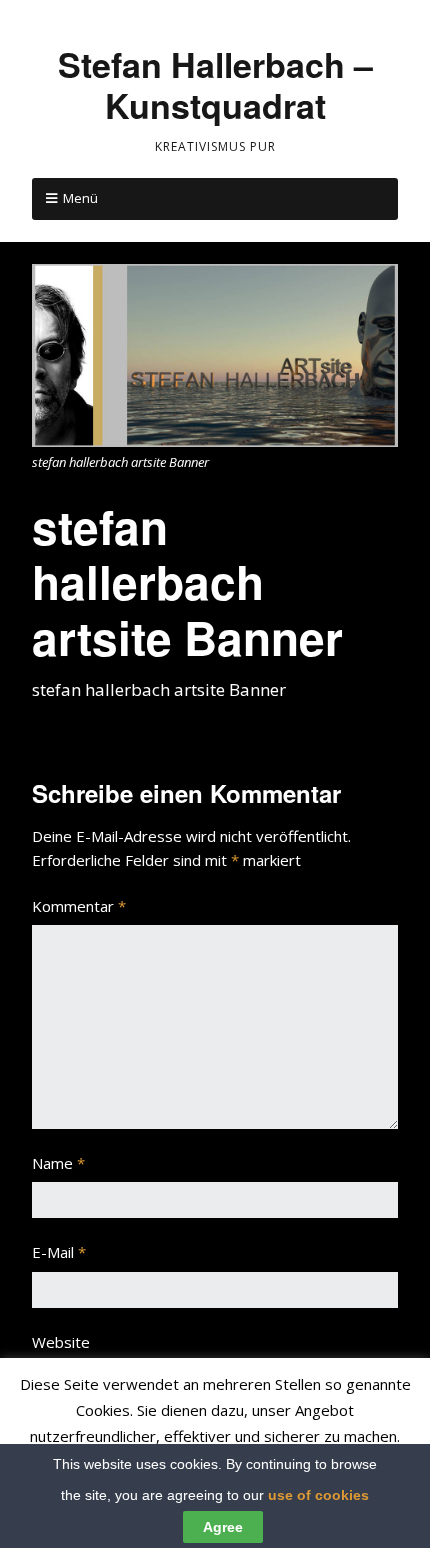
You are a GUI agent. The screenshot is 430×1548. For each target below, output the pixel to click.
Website (61, 1342)
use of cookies (318, 1495)
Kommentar (79, 906)
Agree (223, 1527)
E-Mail (59, 1252)
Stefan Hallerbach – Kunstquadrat (215, 84)
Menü (80, 198)
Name (58, 1163)
